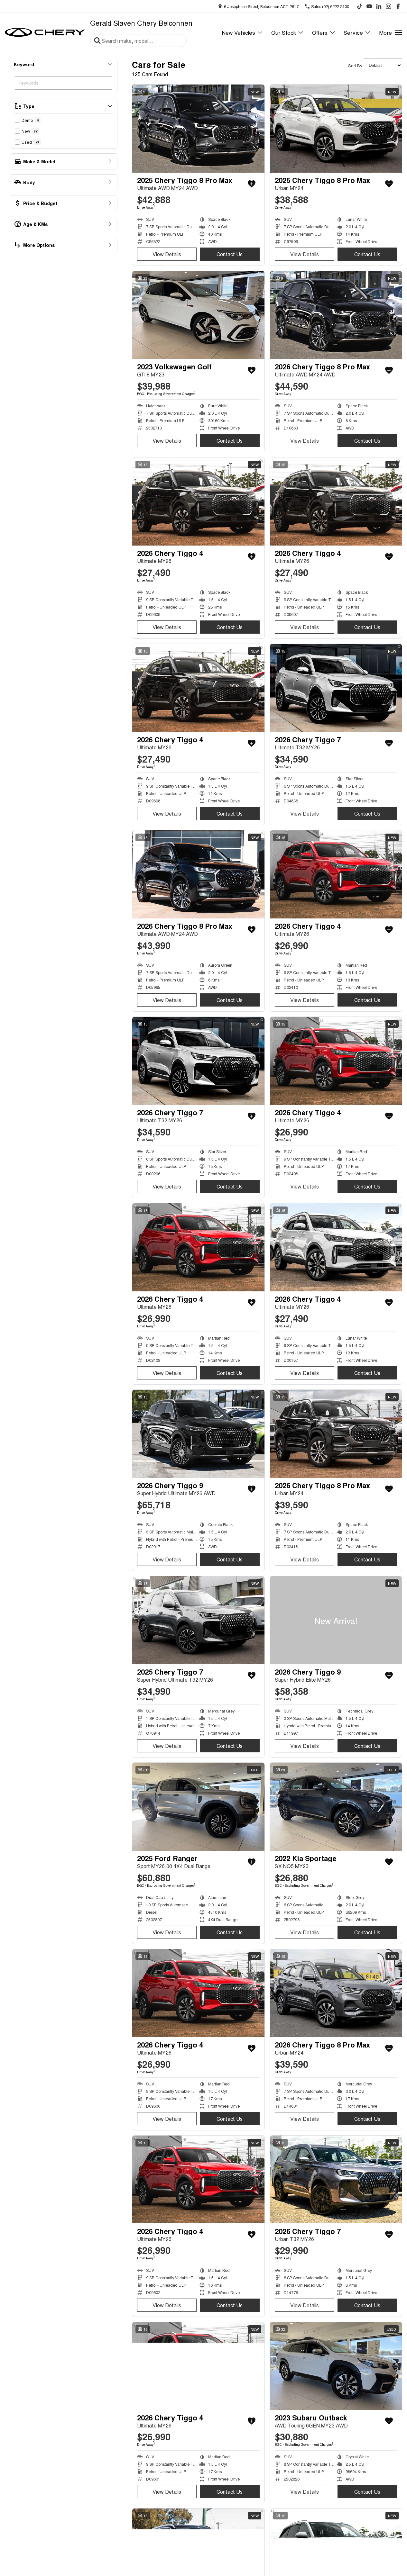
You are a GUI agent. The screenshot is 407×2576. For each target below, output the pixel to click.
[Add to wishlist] (252, 184)
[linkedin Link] (379, 6)
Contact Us (230, 254)
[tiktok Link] (360, 6)
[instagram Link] (388, 6)
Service (353, 32)
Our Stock (284, 32)
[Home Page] (45, 32)
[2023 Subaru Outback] (336, 2366)
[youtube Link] (369, 6)
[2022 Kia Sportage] (336, 1807)
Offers (320, 32)
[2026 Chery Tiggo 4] (198, 502)
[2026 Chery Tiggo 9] (198, 1434)
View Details (167, 254)
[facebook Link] (398, 6)
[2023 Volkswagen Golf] (198, 315)
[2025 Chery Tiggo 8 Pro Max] (198, 129)
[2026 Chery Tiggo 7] (336, 688)
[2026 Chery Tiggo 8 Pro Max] (336, 315)
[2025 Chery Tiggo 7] (198, 1620)
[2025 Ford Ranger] (198, 1807)
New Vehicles (238, 32)
